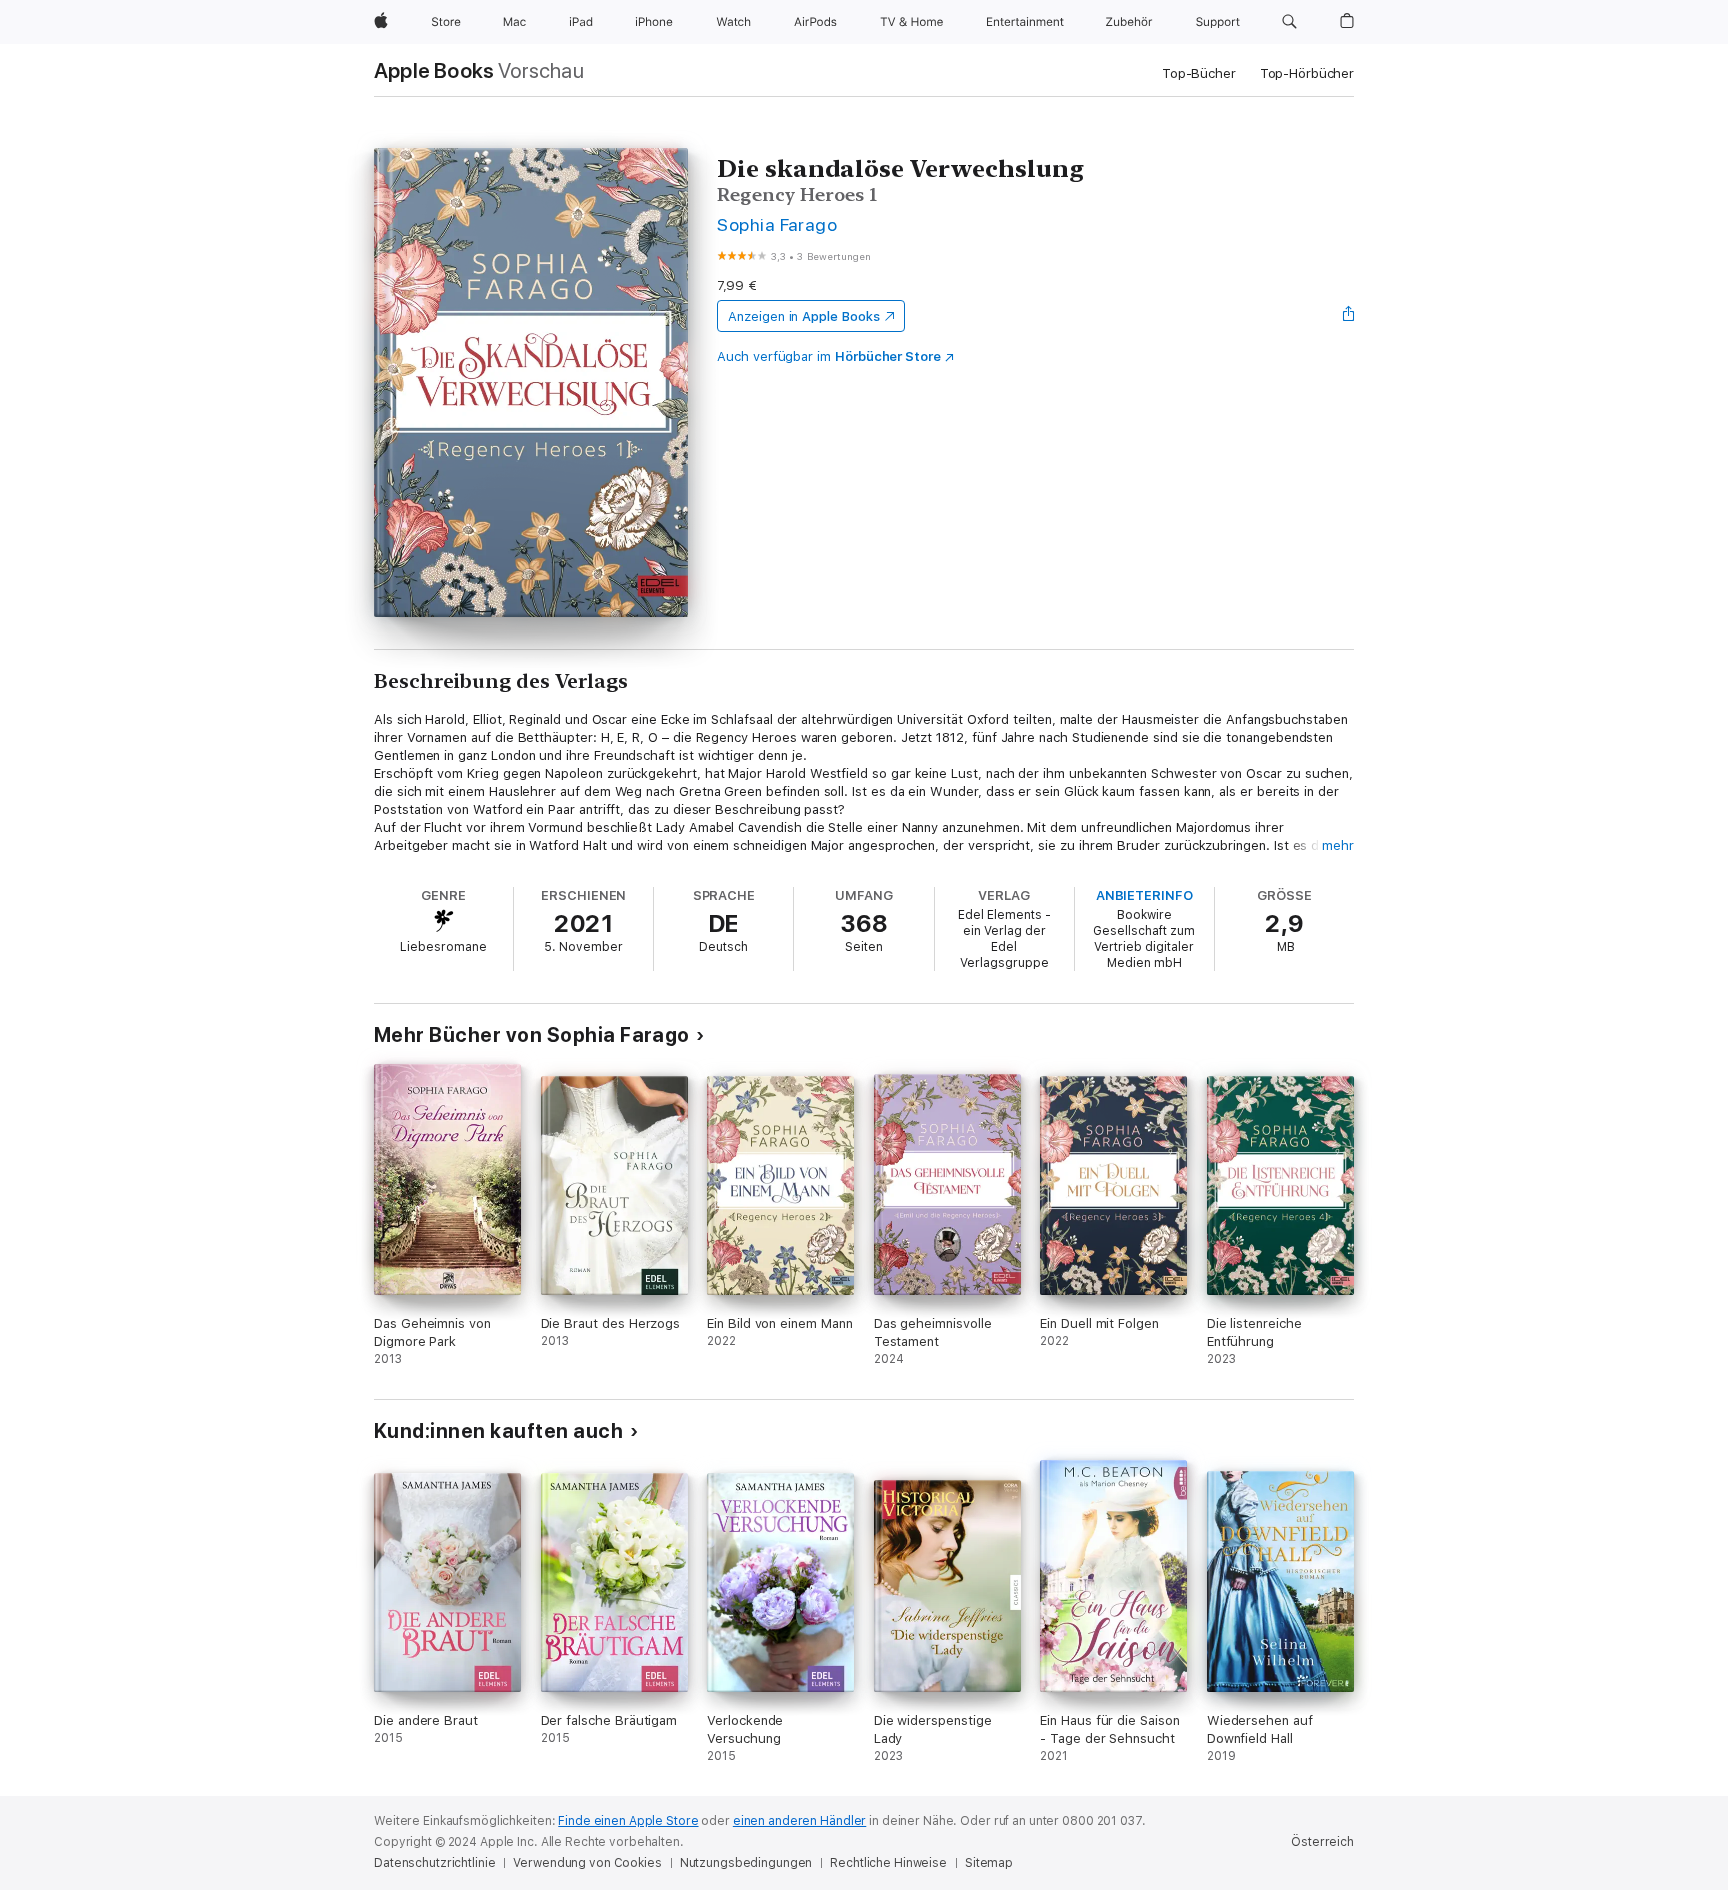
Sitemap (989, 1863)
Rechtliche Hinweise (888, 1863)
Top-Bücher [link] (1199, 73)
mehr (1338, 845)
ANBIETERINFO (1144, 895)
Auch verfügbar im (829, 356)
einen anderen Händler (799, 1821)
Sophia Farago (777, 224)
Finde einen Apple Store (628, 1821)
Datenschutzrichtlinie (434, 1863)
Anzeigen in (804, 316)
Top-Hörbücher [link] (1307, 73)
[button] (1289, 22)
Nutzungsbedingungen (746, 1863)
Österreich (1322, 1842)
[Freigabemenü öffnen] (1349, 316)
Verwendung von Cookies (587, 1863)
